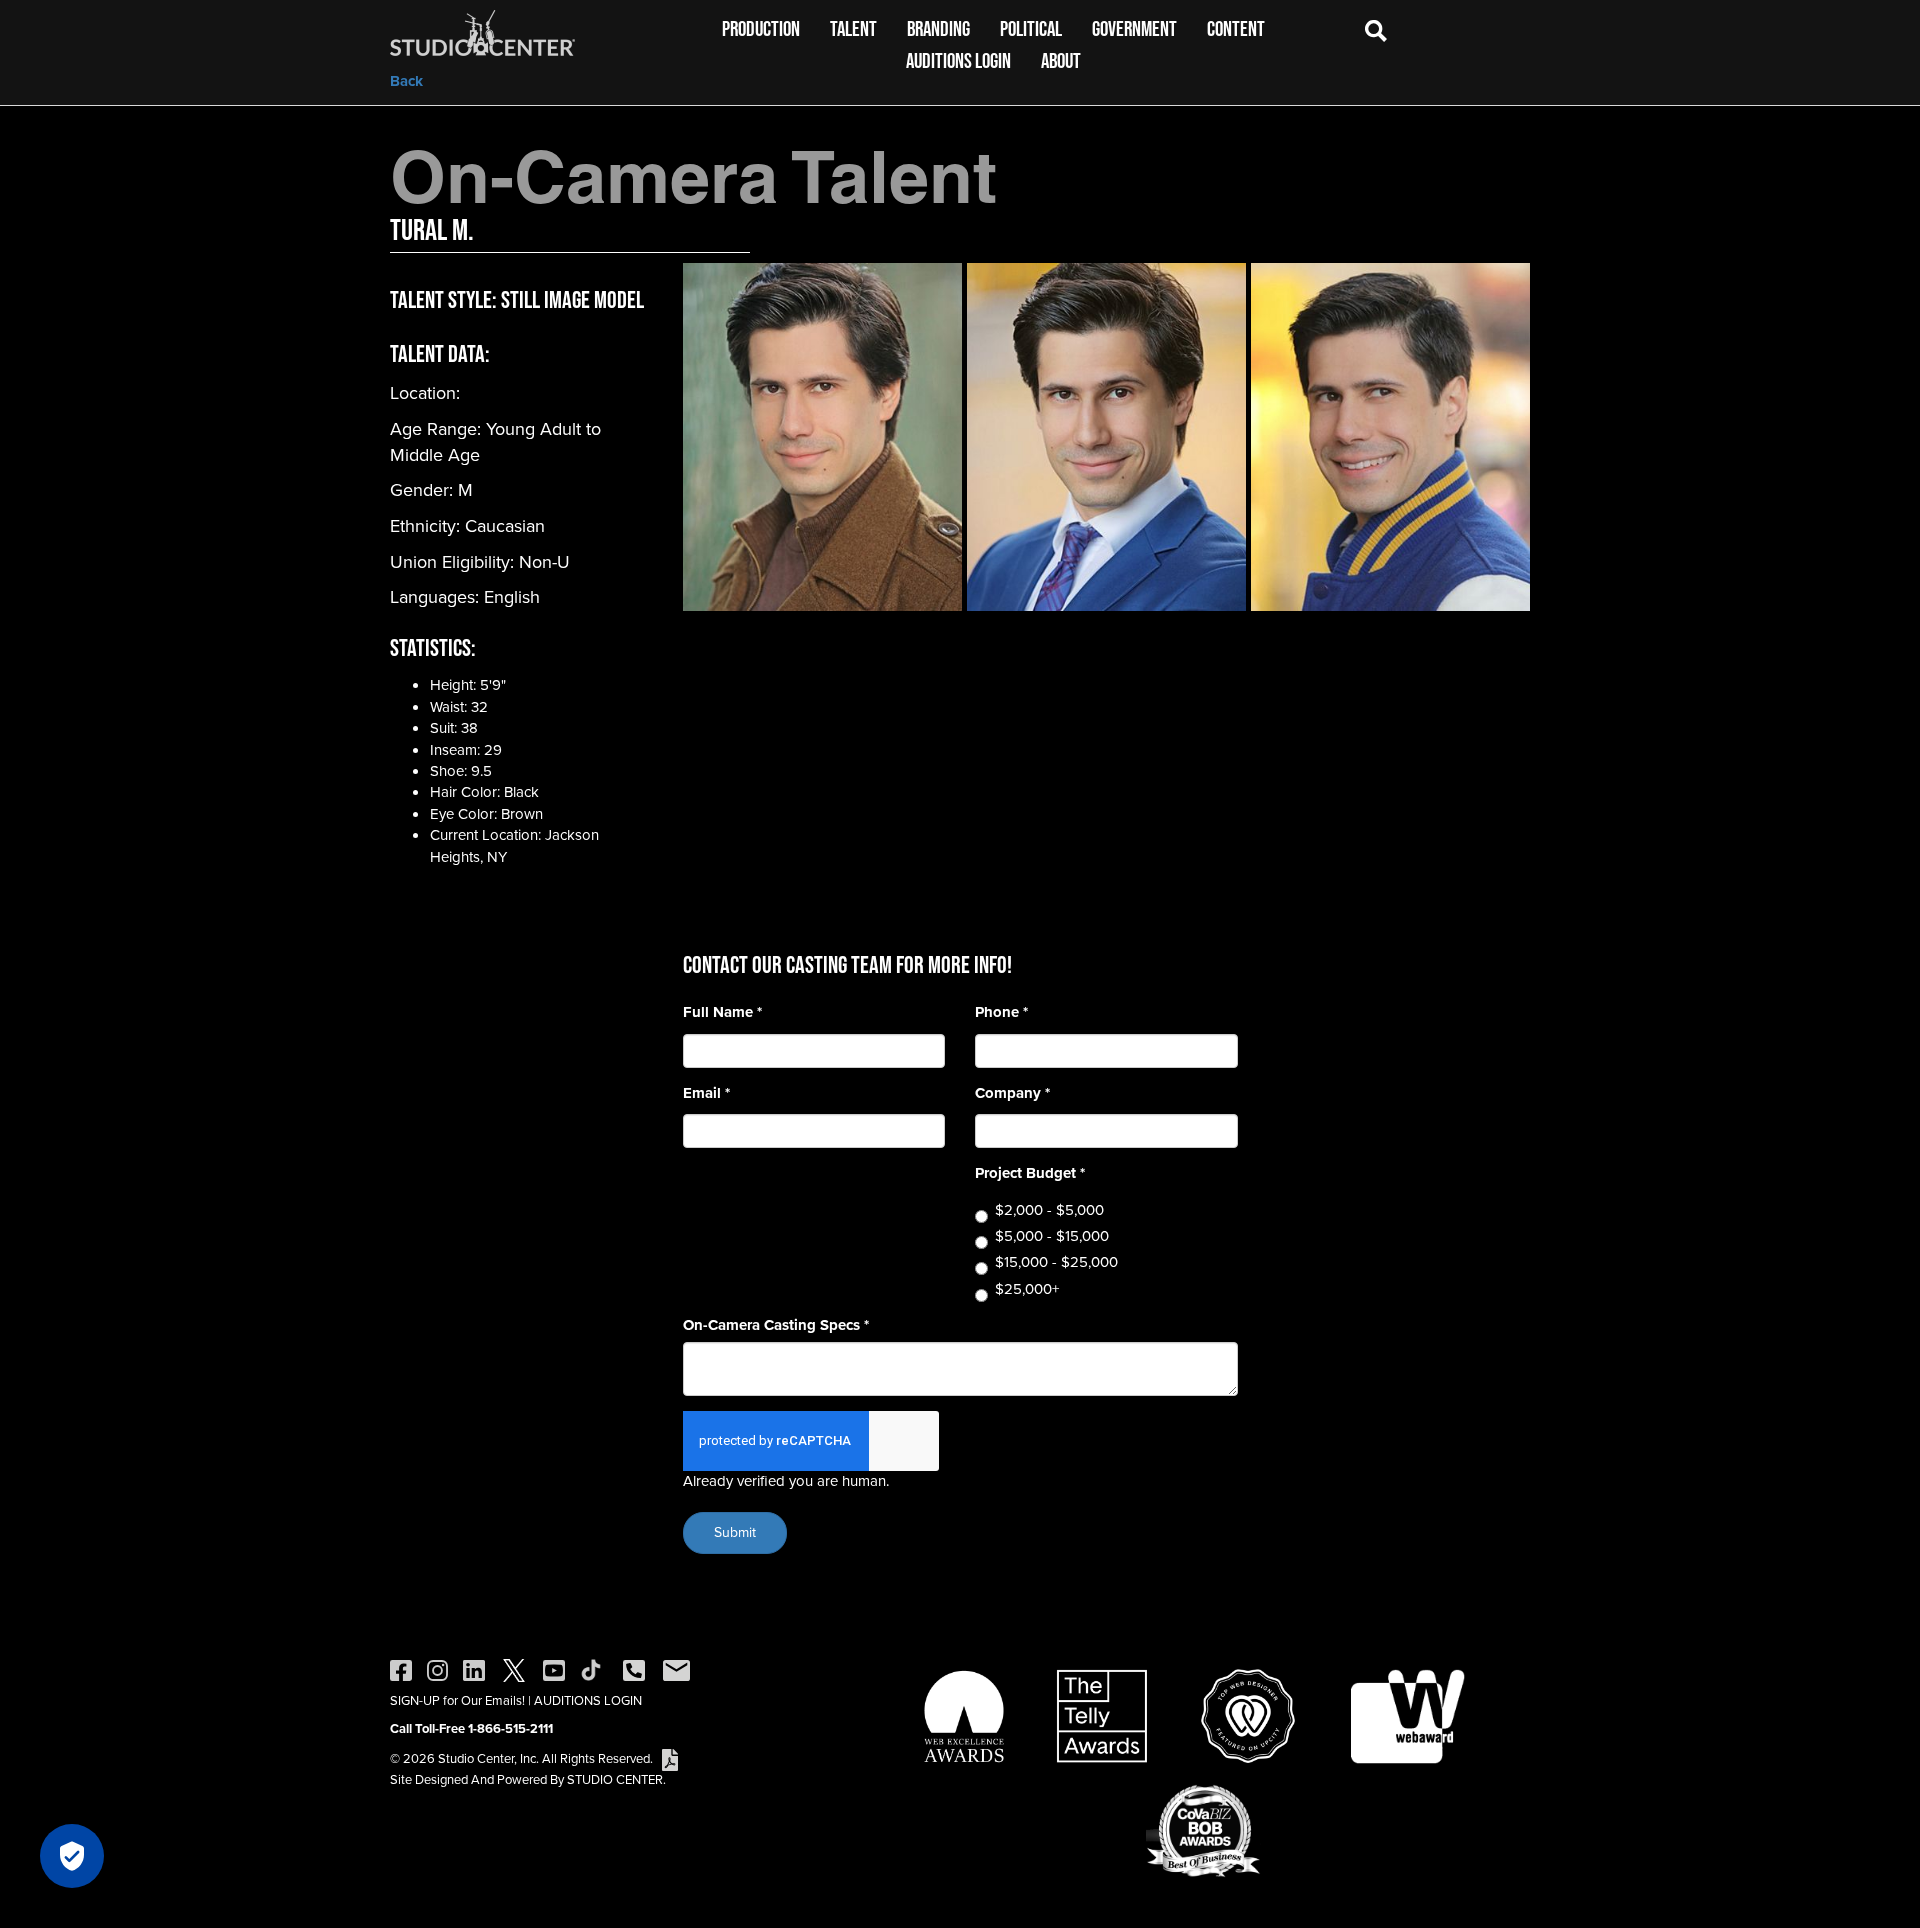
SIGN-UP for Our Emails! (457, 1700)
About (1061, 60)
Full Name (722, 1012)
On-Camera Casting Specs (776, 1325)
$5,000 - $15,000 (1052, 1236)
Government (1134, 28)
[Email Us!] (676, 1669)
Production (761, 28)
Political (1031, 28)
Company (1012, 1093)
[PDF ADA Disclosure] (670, 1758)
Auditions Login (958, 60)
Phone (1001, 1012)
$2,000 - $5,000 (1049, 1210)
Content (1236, 28)
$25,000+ (1027, 1289)
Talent (853, 28)
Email (706, 1093)
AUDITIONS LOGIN (588, 1700)
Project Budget (1030, 1173)
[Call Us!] (634, 1669)
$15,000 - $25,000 (1056, 1262)
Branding (938, 28)
